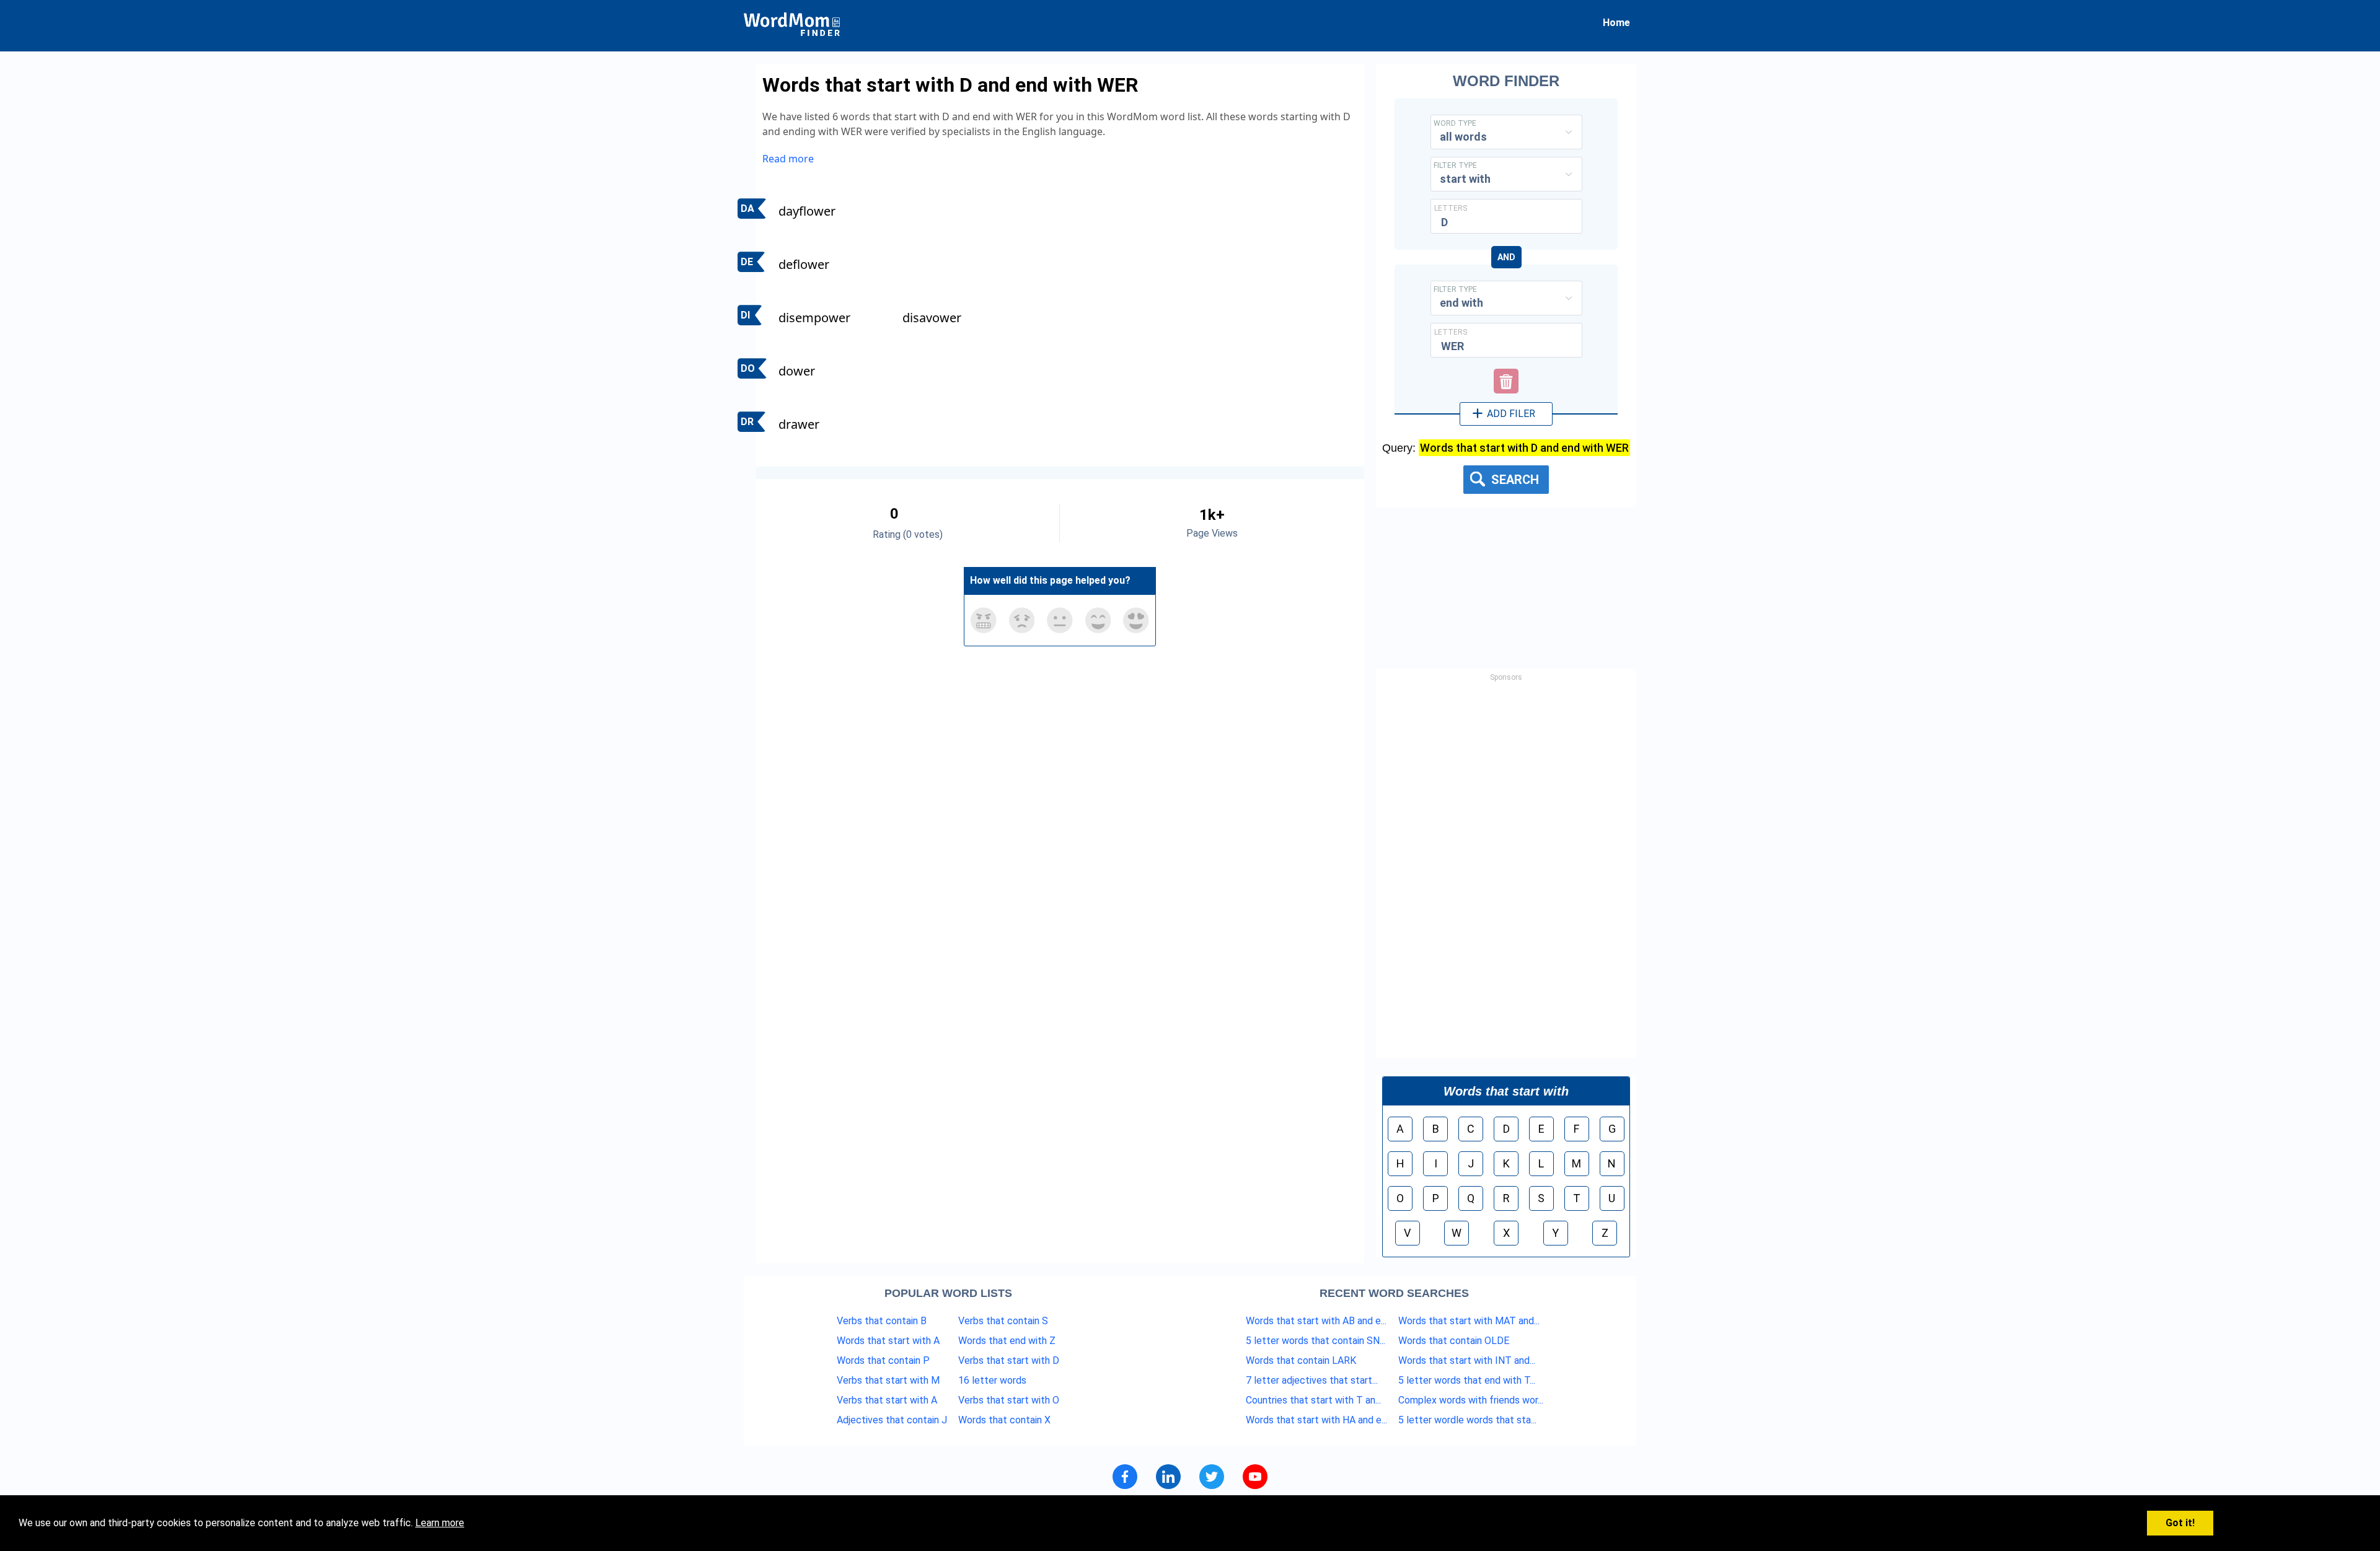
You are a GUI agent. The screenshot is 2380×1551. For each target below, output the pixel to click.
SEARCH (1514, 480)
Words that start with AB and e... (1316, 1321)
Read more (788, 159)
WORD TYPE (1455, 123)
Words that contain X (1004, 1420)
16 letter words (992, 1380)
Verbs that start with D (1009, 1360)
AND (1506, 257)
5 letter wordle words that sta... (1467, 1420)
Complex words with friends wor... (1471, 1400)
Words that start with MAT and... (1469, 1321)
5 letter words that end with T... (1467, 1380)
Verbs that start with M (888, 1380)
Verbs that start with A (887, 1400)
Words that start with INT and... (1467, 1360)
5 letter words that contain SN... (1316, 1341)
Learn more (440, 1523)
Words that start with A (888, 1341)
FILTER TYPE (1455, 165)
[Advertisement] (1506, 872)
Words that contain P (883, 1360)
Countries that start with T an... (1313, 1400)
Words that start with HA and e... (1316, 1420)
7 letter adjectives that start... (1312, 1380)
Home (1616, 23)
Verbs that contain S (1003, 1321)
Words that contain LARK (1301, 1360)
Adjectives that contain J (892, 1420)
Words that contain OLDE (1454, 1341)
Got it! (2180, 1523)
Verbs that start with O (1009, 1400)
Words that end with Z (1007, 1341)
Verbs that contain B (882, 1321)
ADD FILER (1510, 414)
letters (1451, 208)
